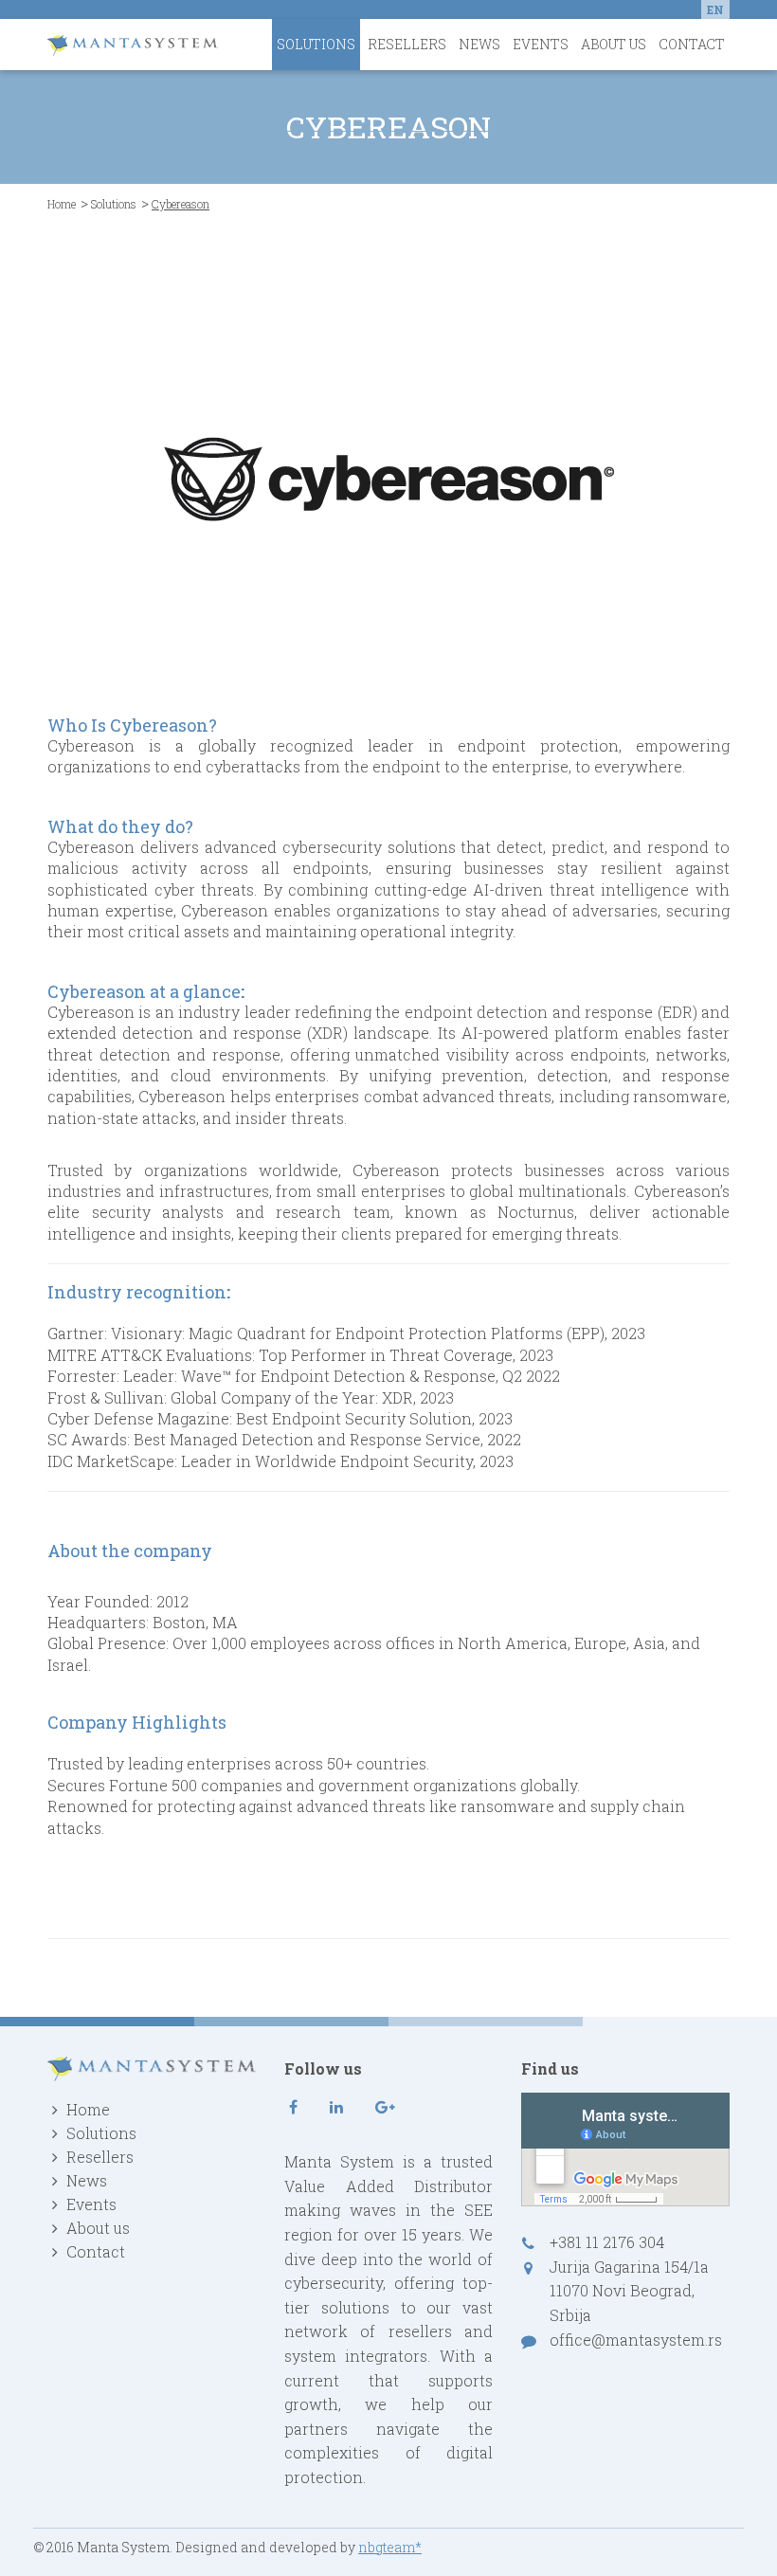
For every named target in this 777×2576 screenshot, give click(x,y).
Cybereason (91, 1012)
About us (614, 44)
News (479, 44)
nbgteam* (390, 2547)
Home (62, 204)
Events (541, 44)
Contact (692, 44)
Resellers (407, 44)
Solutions (316, 44)
